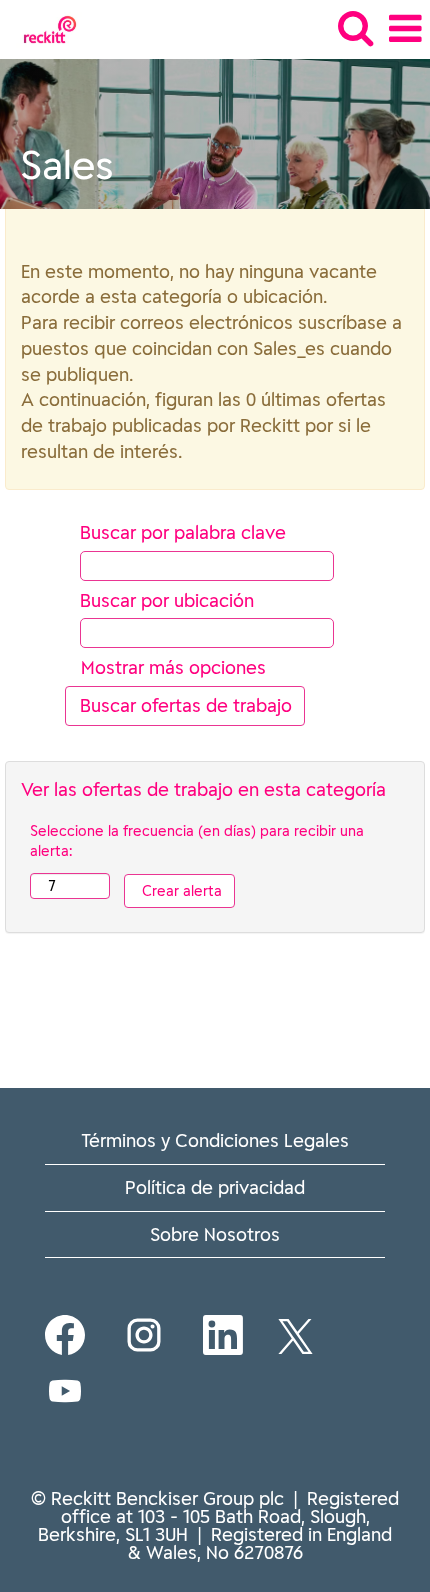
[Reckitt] (42, 27)
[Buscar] (355, 28)
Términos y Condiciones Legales (215, 1140)
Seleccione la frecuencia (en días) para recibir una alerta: (197, 841)
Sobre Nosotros (215, 1234)
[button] (405, 29)
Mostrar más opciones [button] (173, 667)
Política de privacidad (215, 1187)
